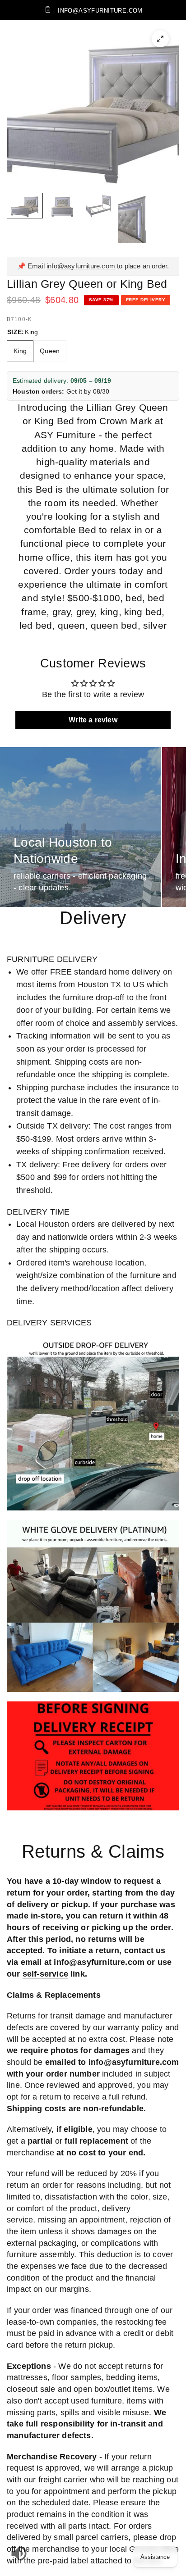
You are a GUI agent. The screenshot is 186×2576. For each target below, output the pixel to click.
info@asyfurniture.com (81, 266)
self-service (45, 1974)
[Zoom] (160, 39)
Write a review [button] (93, 720)
